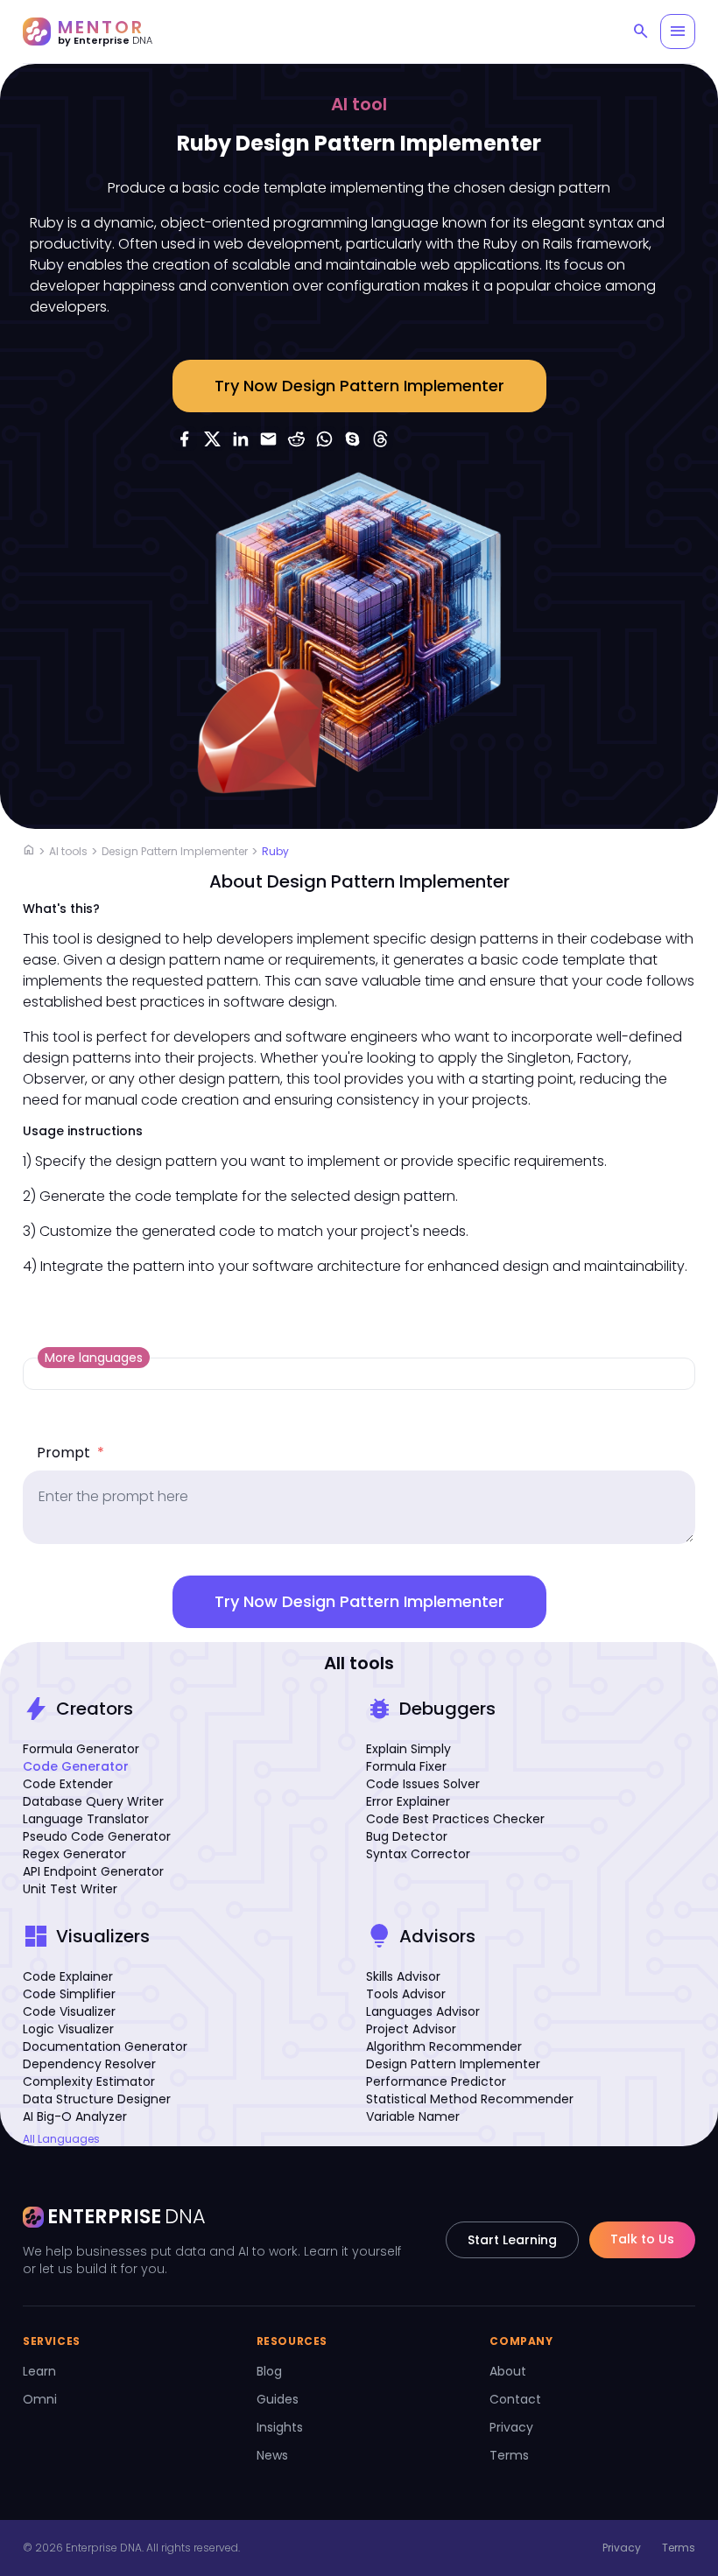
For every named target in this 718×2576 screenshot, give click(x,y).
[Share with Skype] (353, 439)
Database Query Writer (93, 1801)
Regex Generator (74, 1854)
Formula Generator (81, 1749)
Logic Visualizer (68, 2029)
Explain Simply (408, 1749)
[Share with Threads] (381, 439)
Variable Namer (413, 2116)
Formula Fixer (406, 1766)
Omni (40, 2399)
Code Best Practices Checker (455, 1819)
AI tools (68, 851)
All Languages (61, 2139)
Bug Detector (407, 1836)
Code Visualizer (69, 2011)
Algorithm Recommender (444, 2046)
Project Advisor (411, 2029)
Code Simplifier (69, 1994)
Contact (515, 2399)
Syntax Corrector (418, 1854)
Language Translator (86, 1819)
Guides (278, 2399)
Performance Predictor (436, 2081)
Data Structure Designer (97, 2099)
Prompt (70, 1453)
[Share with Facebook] (185, 439)
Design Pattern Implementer (175, 851)
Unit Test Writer (70, 1889)
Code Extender (68, 1784)
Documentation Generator (105, 2046)
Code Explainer (68, 1976)
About (508, 2371)
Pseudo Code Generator (97, 1836)
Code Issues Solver (423, 1784)
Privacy (511, 2427)
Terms (509, 2455)
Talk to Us (642, 2239)
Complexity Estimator (89, 2081)
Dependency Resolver (89, 2064)
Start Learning (512, 2240)
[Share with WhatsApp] (325, 439)
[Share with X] (213, 439)
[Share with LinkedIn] (241, 439)
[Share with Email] (269, 439)
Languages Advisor (423, 2011)
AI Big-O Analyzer (75, 2116)
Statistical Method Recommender (470, 2099)
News (272, 2455)
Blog (269, 2371)
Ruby (275, 851)
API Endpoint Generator (93, 1871)
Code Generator (76, 1766)
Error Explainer (408, 1801)
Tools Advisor (406, 1994)
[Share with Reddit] (297, 439)
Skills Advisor (403, 1976)
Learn (39, 2371)
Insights (280, 2427)
